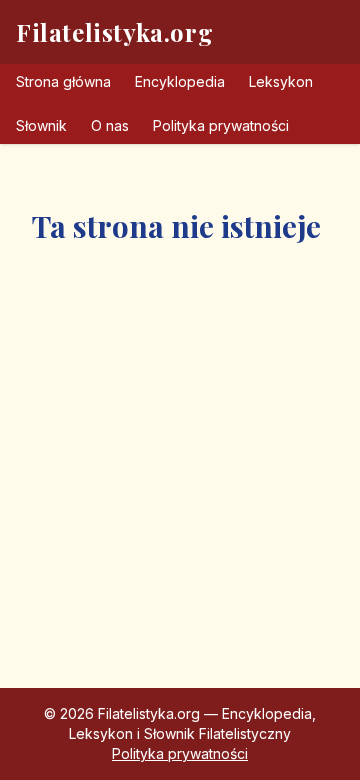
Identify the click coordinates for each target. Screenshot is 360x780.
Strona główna (63, 81)
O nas (110, 125)
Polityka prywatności (221, 125)
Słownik (41, 125)
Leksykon (281, 81)
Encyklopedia (180, 81)
